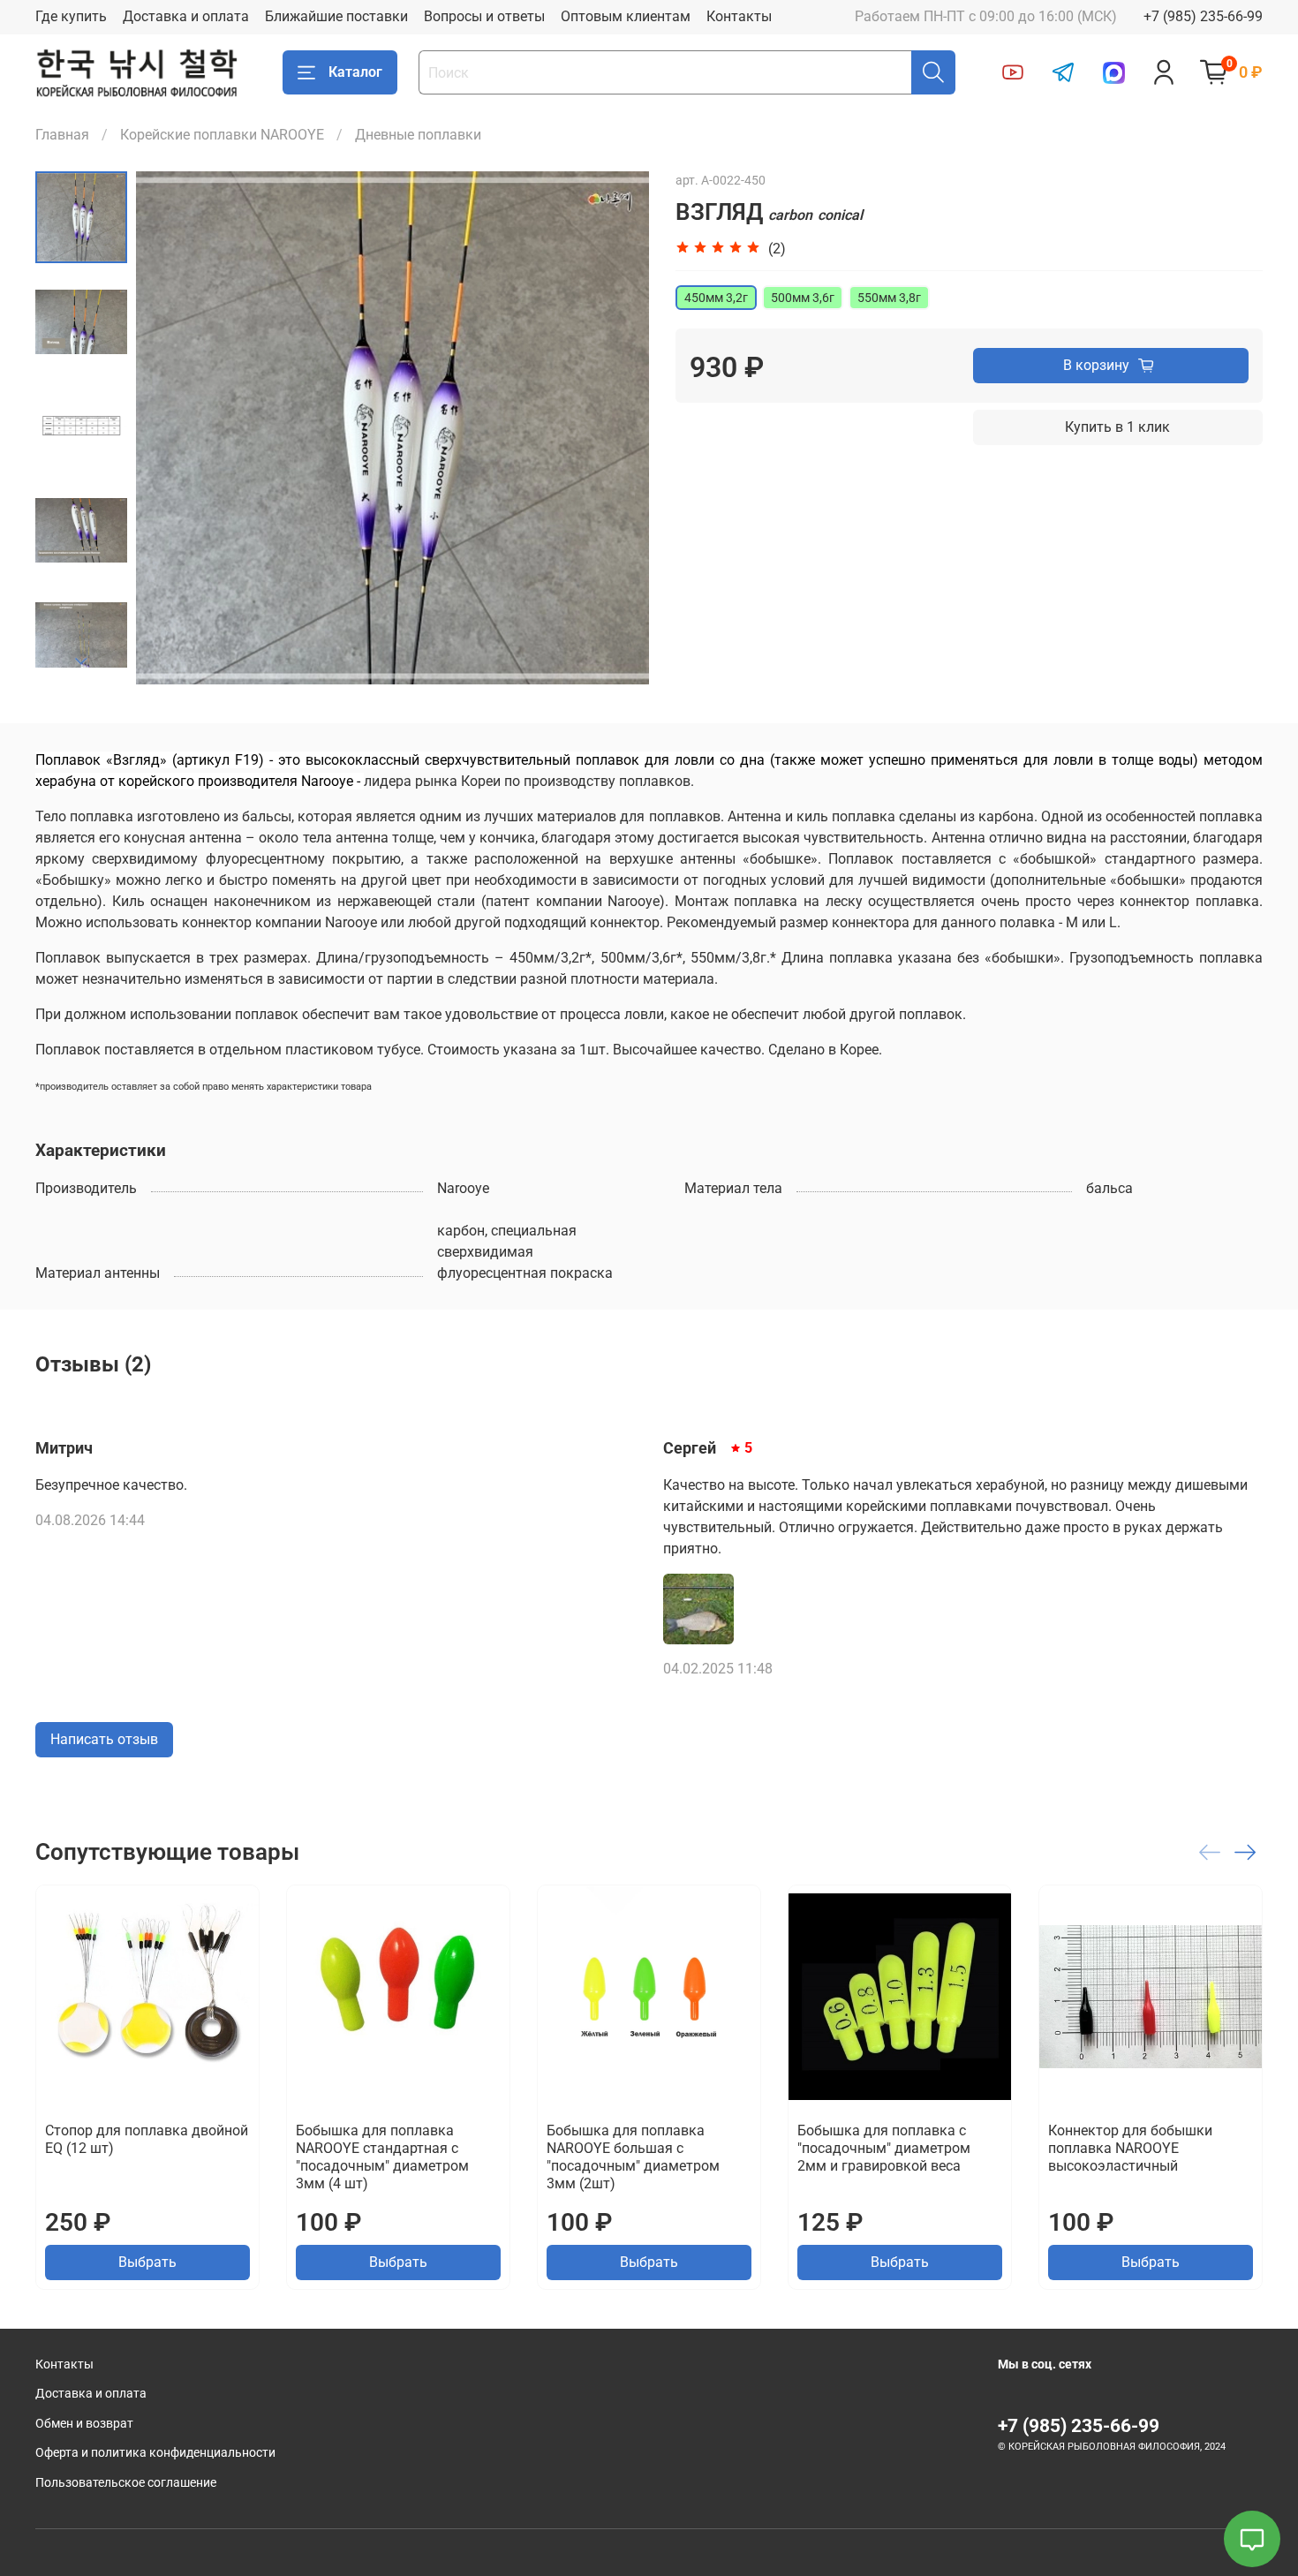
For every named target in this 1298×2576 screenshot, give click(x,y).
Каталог (355, 72)
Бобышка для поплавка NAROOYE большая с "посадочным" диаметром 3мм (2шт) (633, 2157)
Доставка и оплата (186, 16)
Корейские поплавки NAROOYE (222, 135)
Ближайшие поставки (336, 16)
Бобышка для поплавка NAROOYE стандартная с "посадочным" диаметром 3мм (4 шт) (382, 2157)
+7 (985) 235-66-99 (1203, 16)
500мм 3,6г (803, 298)
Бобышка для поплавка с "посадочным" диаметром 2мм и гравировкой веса (884, 2148)
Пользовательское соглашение (126, 2483)
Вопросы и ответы (484, 16)
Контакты (739, 16)
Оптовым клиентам (626, 16)
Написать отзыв (104, 1739)
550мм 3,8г (889, 298)
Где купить (71, 16)
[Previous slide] (171, 428)
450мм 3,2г (716, 298)
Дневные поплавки (418, 135)
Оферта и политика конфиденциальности (155, 2453)
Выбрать (147, 2262)
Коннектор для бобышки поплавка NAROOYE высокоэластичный (1130, 2148)
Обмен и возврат (84, 2424)
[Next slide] (81, 661)
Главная (62, 135)
